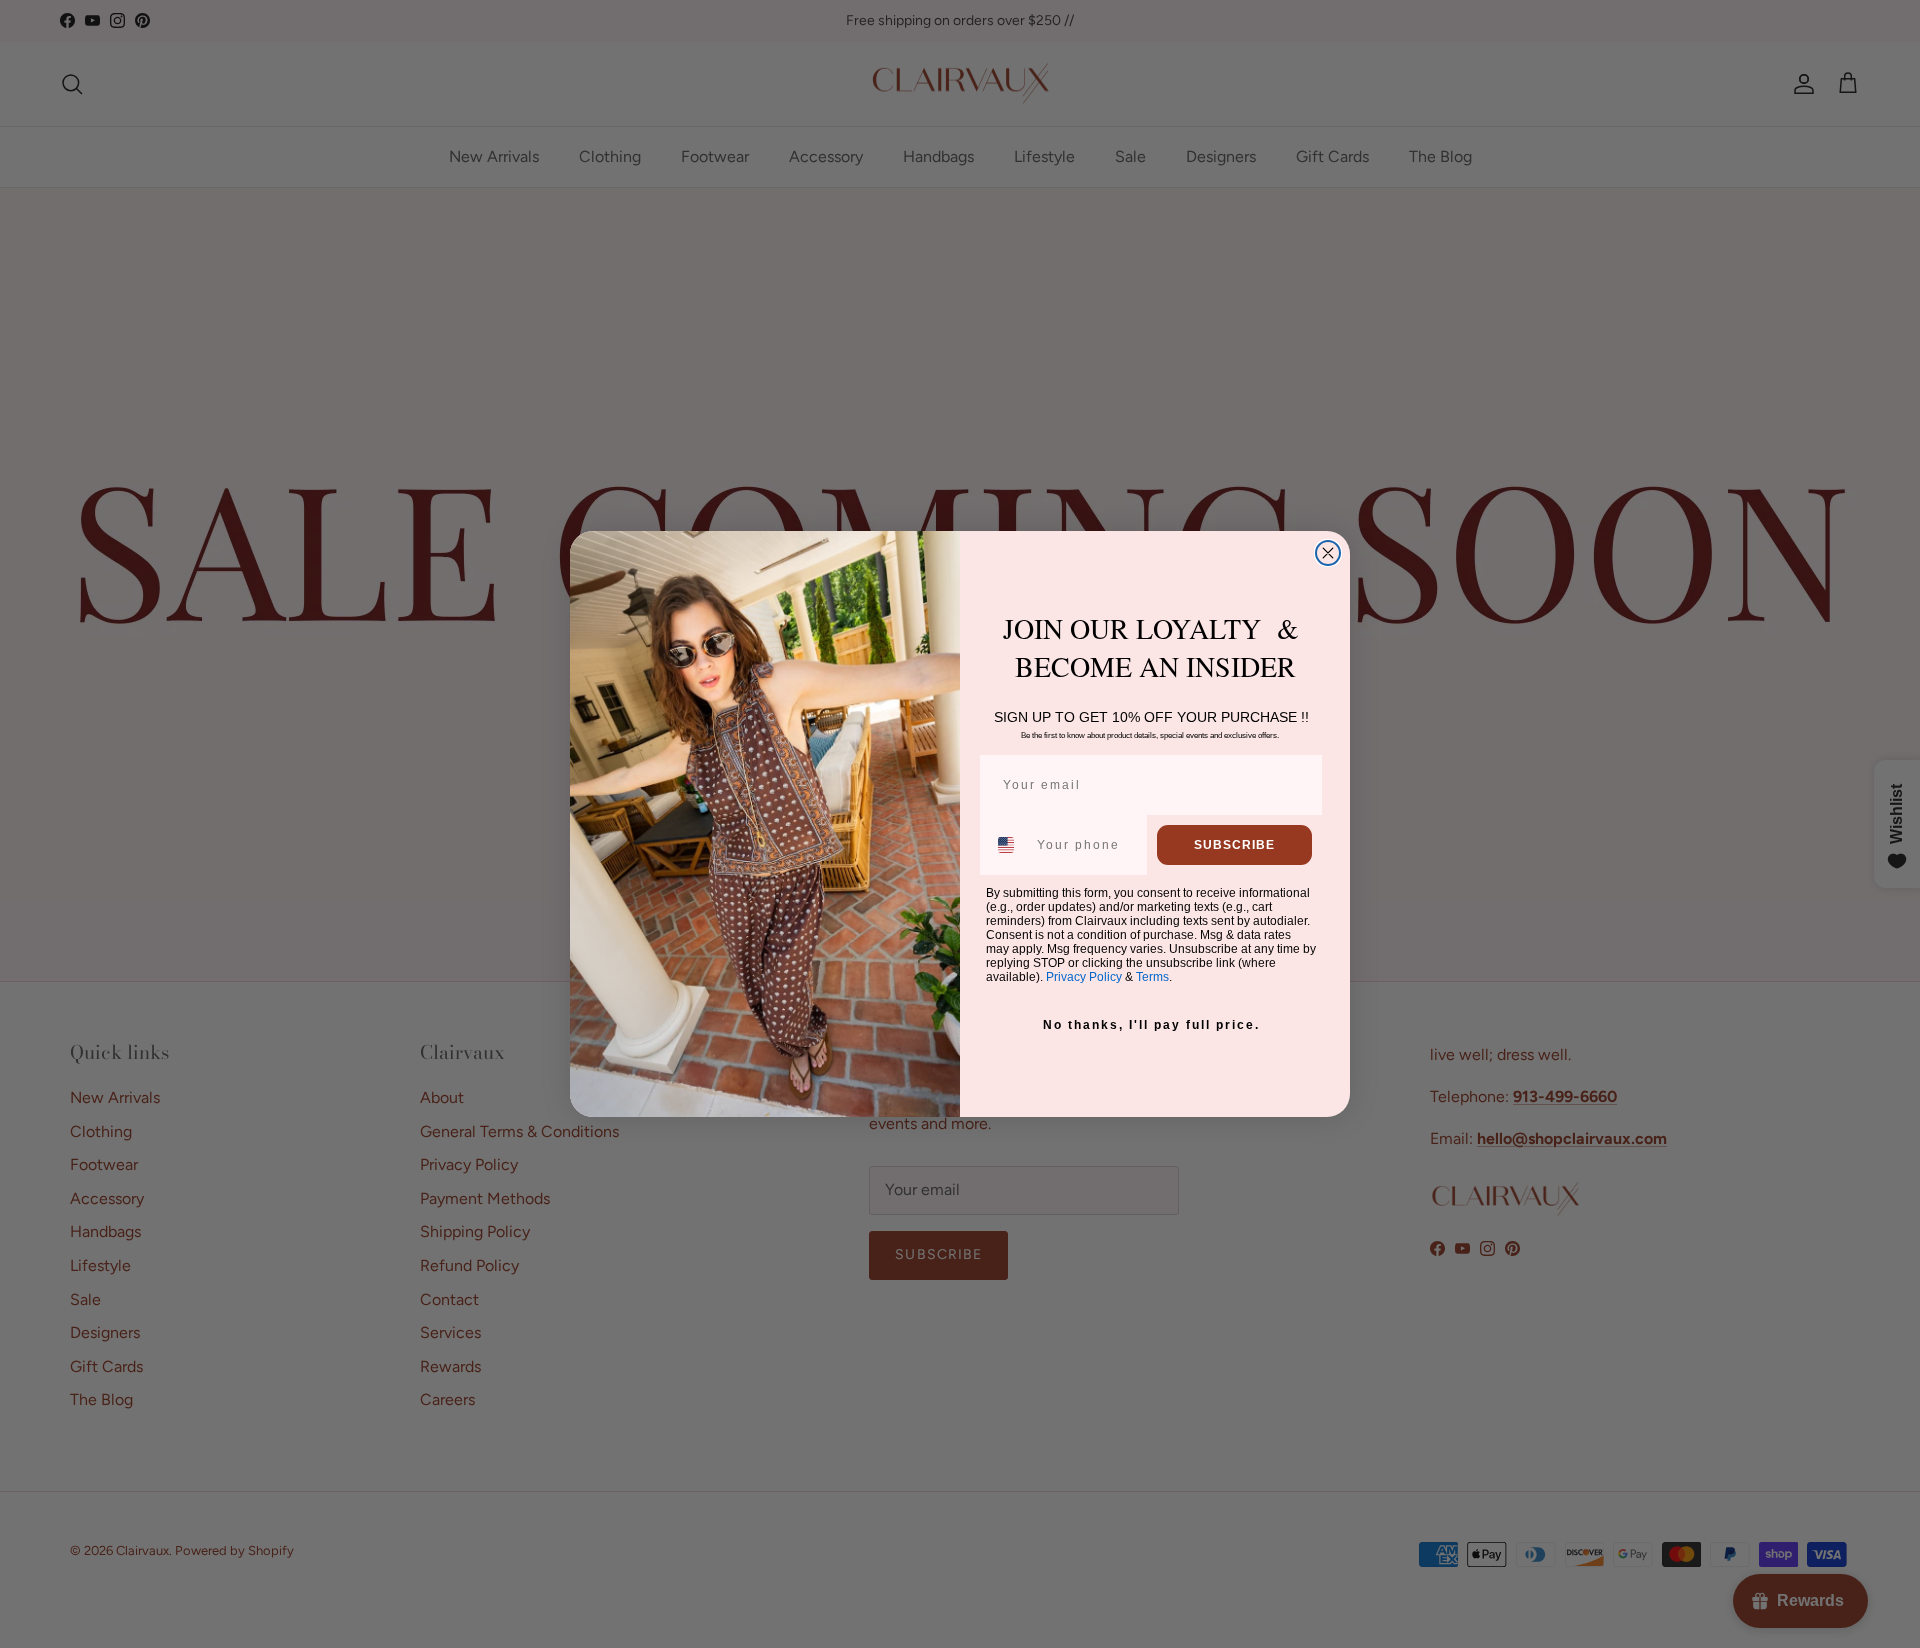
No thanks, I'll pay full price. (1151, 1025)
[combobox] (1007, 845)
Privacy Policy (1084, 977)
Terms (1152, 977)
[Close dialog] (1328, 553)
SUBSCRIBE (1234, 845)
